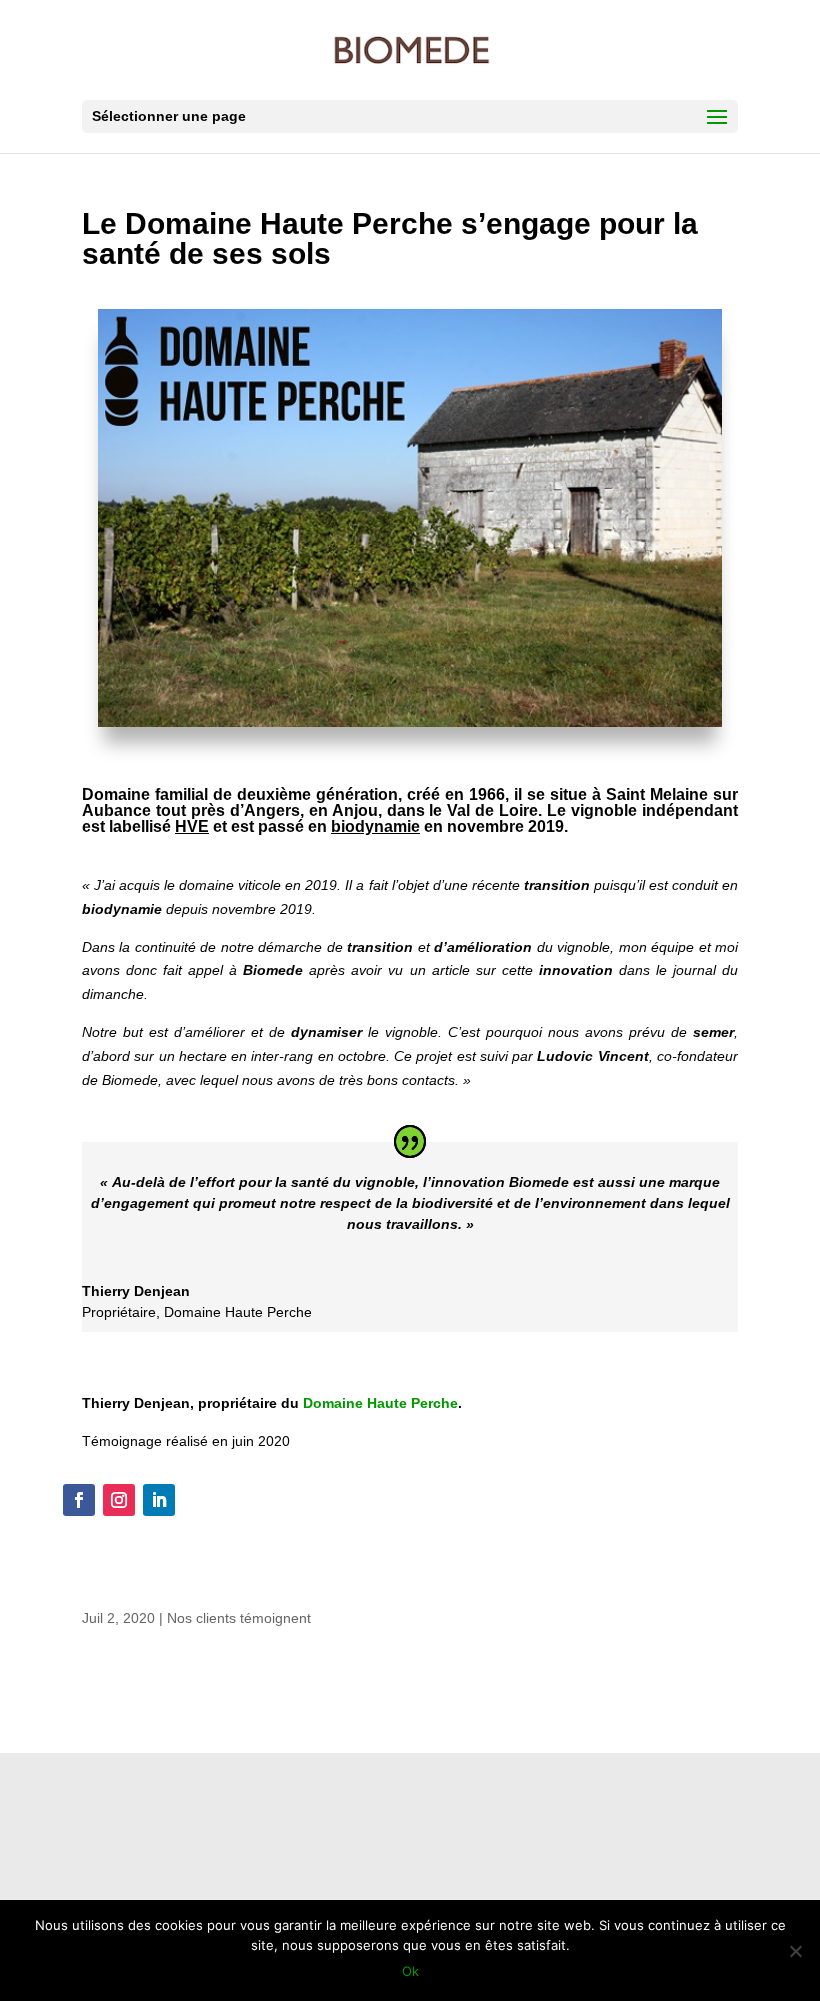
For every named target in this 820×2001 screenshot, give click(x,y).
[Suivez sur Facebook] (79, 1500)
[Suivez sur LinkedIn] (159, 1500)
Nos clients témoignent (239, 1618)
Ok (410, 1971)
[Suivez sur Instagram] (119, 1500)
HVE (192, 826)
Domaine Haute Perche (380, 1403)
